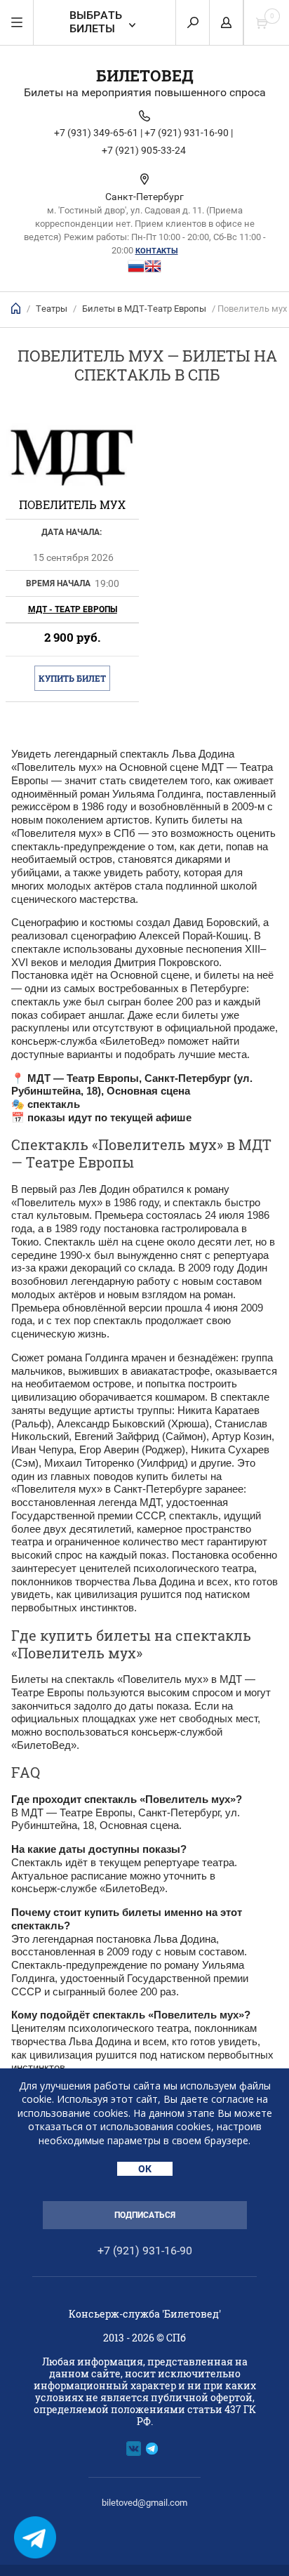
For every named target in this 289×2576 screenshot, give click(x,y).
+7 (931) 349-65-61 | (98, 133)
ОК (145, 2169)
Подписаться (145, 2215)
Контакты (157, 251)
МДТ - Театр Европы (73, 609)
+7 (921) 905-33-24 (144, 150)
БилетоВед (145, 75)
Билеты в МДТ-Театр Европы (144, 309)
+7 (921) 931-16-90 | (189, 133)
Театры (52, 309)
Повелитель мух (72, 504)
